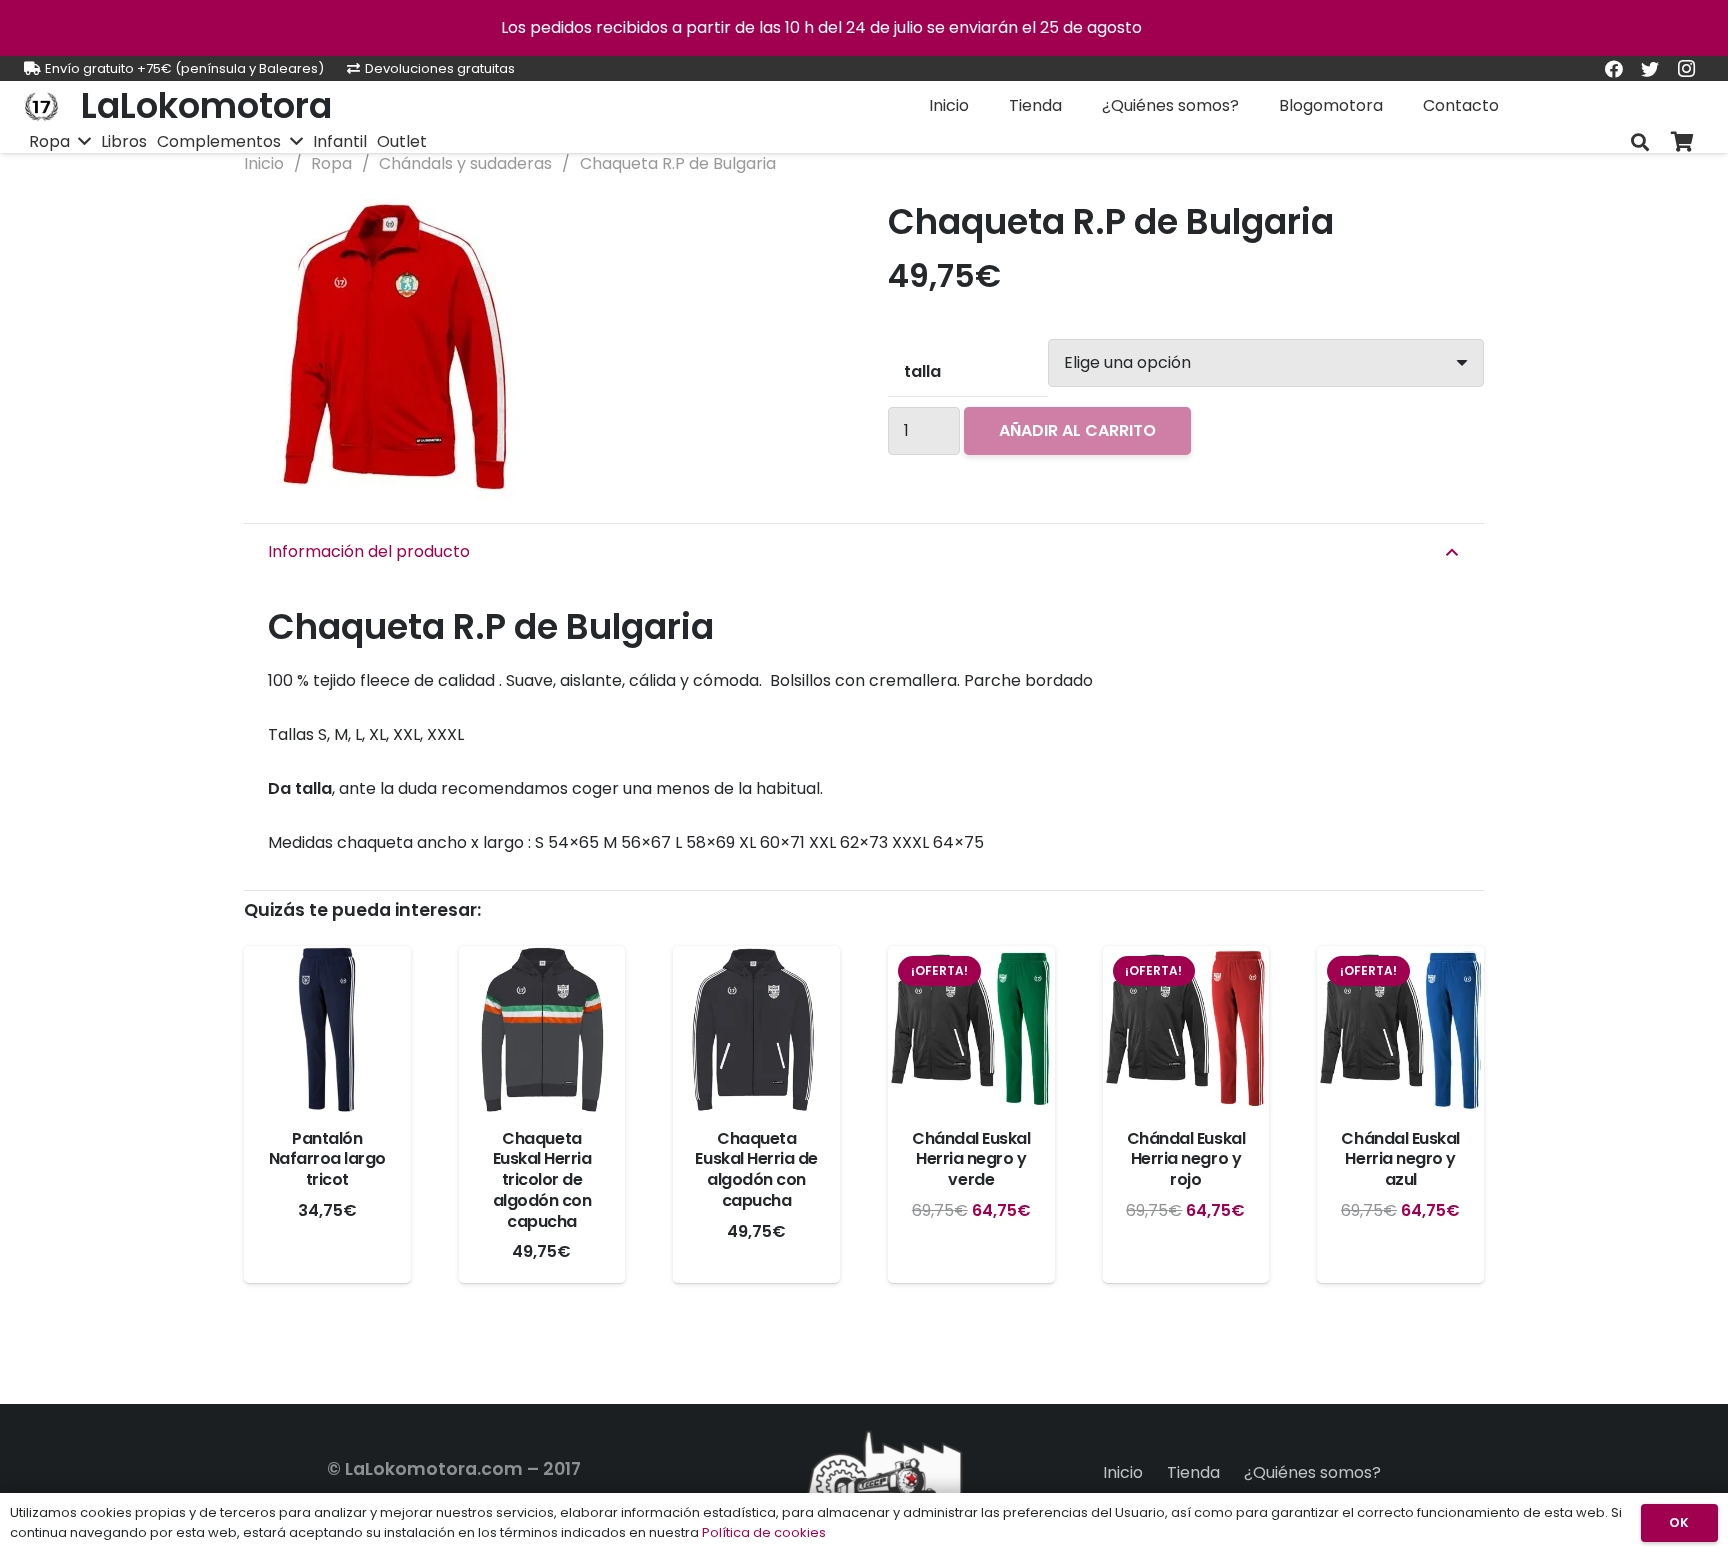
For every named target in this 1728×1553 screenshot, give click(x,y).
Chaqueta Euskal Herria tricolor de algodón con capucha (542, 1180)
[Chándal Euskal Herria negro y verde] (971, 1029)
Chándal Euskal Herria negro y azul (1400, 1159)
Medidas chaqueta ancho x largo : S (626, 842)
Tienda (1193, 1472)
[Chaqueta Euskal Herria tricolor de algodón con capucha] (542, 1029)
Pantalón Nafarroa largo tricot (327, 1159)
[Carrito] (1682, 142)
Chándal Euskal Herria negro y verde (971, 1159)
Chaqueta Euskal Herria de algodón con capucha (756, 1169)
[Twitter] (1650, 69)
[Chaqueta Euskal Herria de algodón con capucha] (756, 1029)
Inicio (264, 163)
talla (922, 371)
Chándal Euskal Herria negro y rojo (1186, 1159)
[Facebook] (1614, 69)
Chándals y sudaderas (465, 163)
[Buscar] (1640, 142)
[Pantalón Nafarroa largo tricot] (327, 1029)
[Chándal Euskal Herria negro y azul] (1400, 1029)
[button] (808, 231)
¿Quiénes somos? (1312, 1472)
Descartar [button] (1186, 27)
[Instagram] (1686, 69)
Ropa (331, 163)
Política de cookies (764, 1532)
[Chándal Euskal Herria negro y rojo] (1186, 1029)
